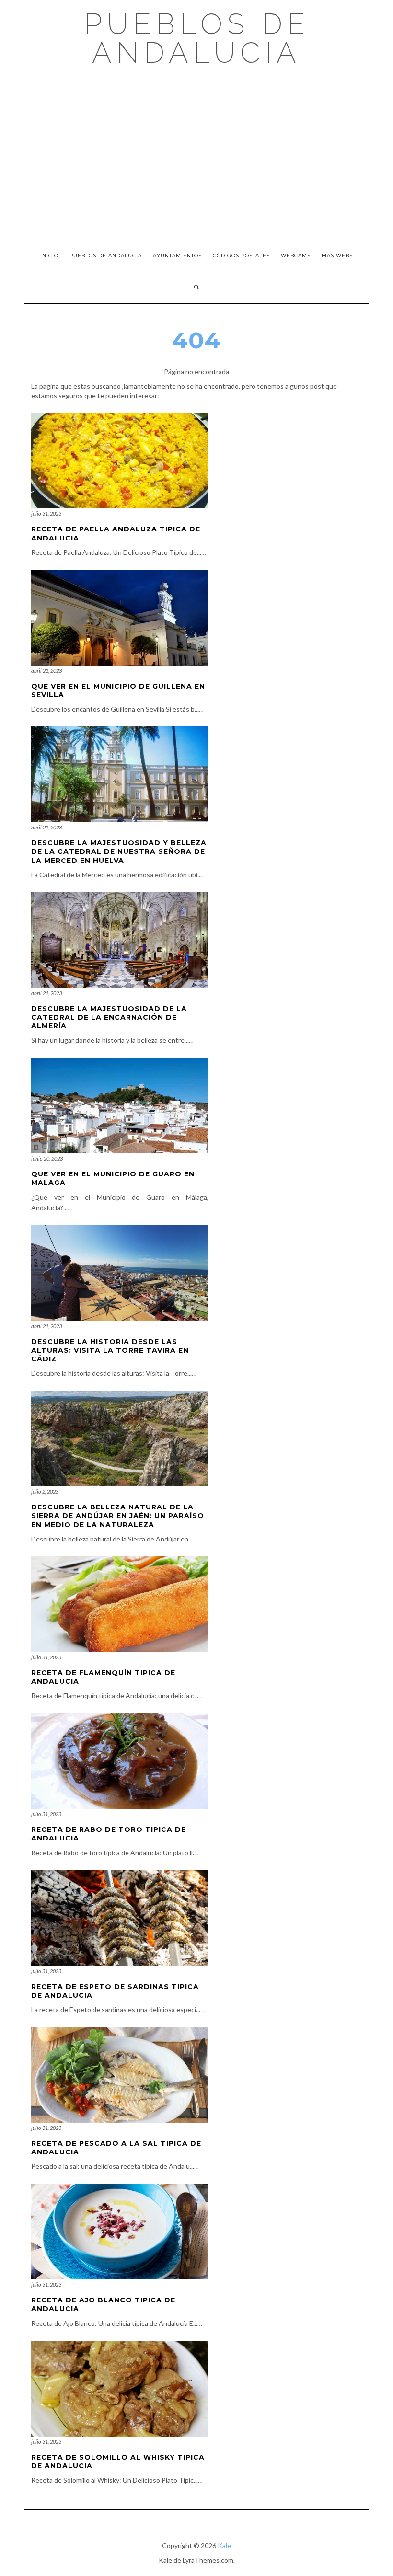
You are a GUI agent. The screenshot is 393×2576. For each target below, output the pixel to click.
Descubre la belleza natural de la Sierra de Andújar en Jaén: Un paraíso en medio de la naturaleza (118, 1516)
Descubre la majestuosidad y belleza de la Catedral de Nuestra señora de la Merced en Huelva (119, 851)
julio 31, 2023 (46, 513)
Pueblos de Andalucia (197, 38)
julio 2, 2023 (45, 1491)
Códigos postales (241, 256)
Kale (224, 2546)
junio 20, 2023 (47, 1158)
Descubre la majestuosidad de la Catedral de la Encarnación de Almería (109, 1017)
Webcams (296, 256)
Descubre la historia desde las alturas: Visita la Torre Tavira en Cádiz (110, 1350)
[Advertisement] (196, 153)
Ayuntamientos (177, 256)
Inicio (49, 256)
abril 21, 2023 (46, 671)
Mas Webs (337, 256)
